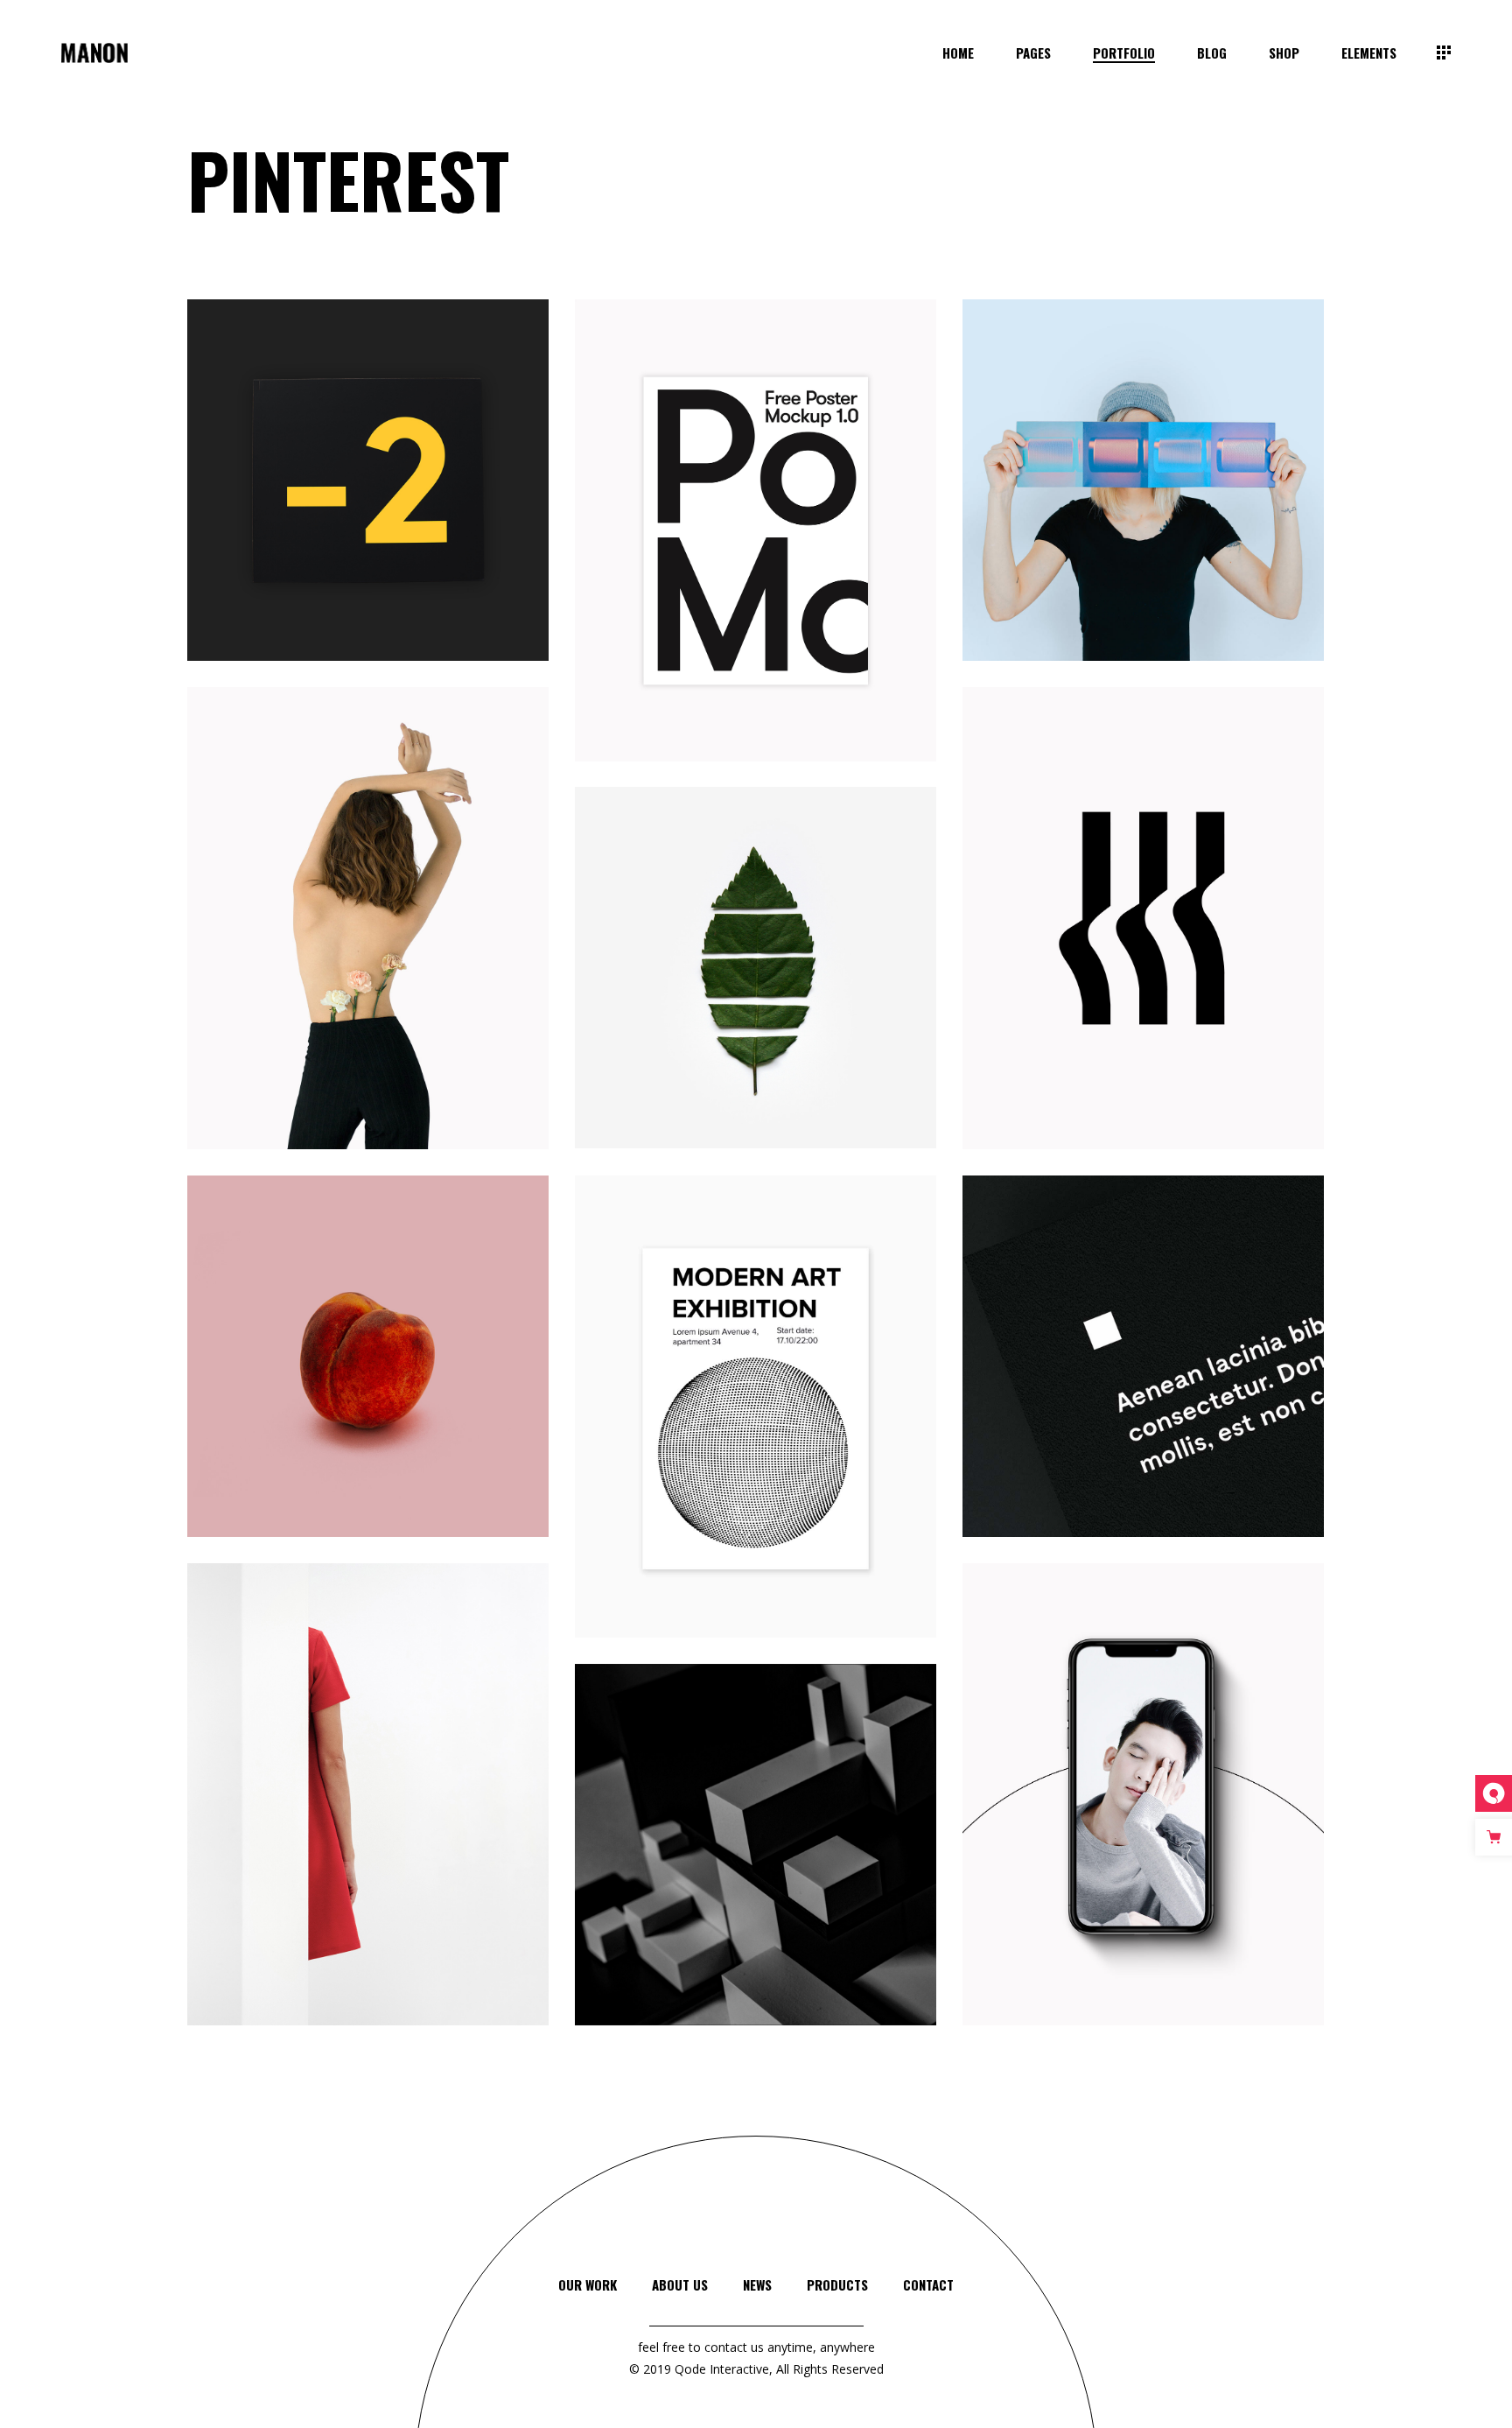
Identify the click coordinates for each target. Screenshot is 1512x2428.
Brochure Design (1144, 504)
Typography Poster (756, 554)
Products (837, 2284)
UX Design (1143, 1818)
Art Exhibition (756, 1431)
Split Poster (368, 1817)
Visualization (756, 1869)
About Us (680, 2284)
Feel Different (1144, 942)
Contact (928, 2284)
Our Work (588, 2284)
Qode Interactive (722, 2369)
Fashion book (368, 941)
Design (368, 523)
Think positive (368, 504)
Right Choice (368, 1380)
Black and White (1143, 1380)
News (757, 2284)
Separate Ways (756, 991)
